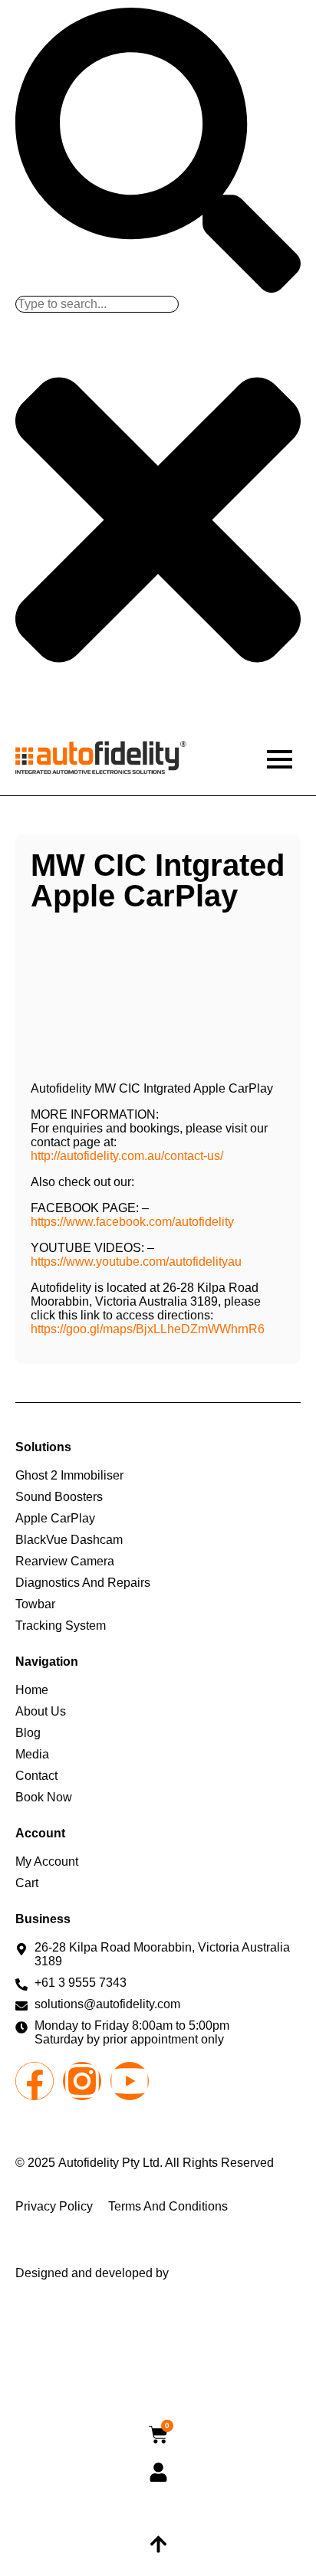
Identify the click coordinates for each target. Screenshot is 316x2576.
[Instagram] (82, 2081)
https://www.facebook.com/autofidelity (132, 1222)
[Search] (158, 288)
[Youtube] (130, 2081)
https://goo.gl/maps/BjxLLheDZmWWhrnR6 (148, 1329)
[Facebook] (35, 2081)
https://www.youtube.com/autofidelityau (136, 1262)
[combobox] (97, 304)
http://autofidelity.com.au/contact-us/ (127, 1156)
